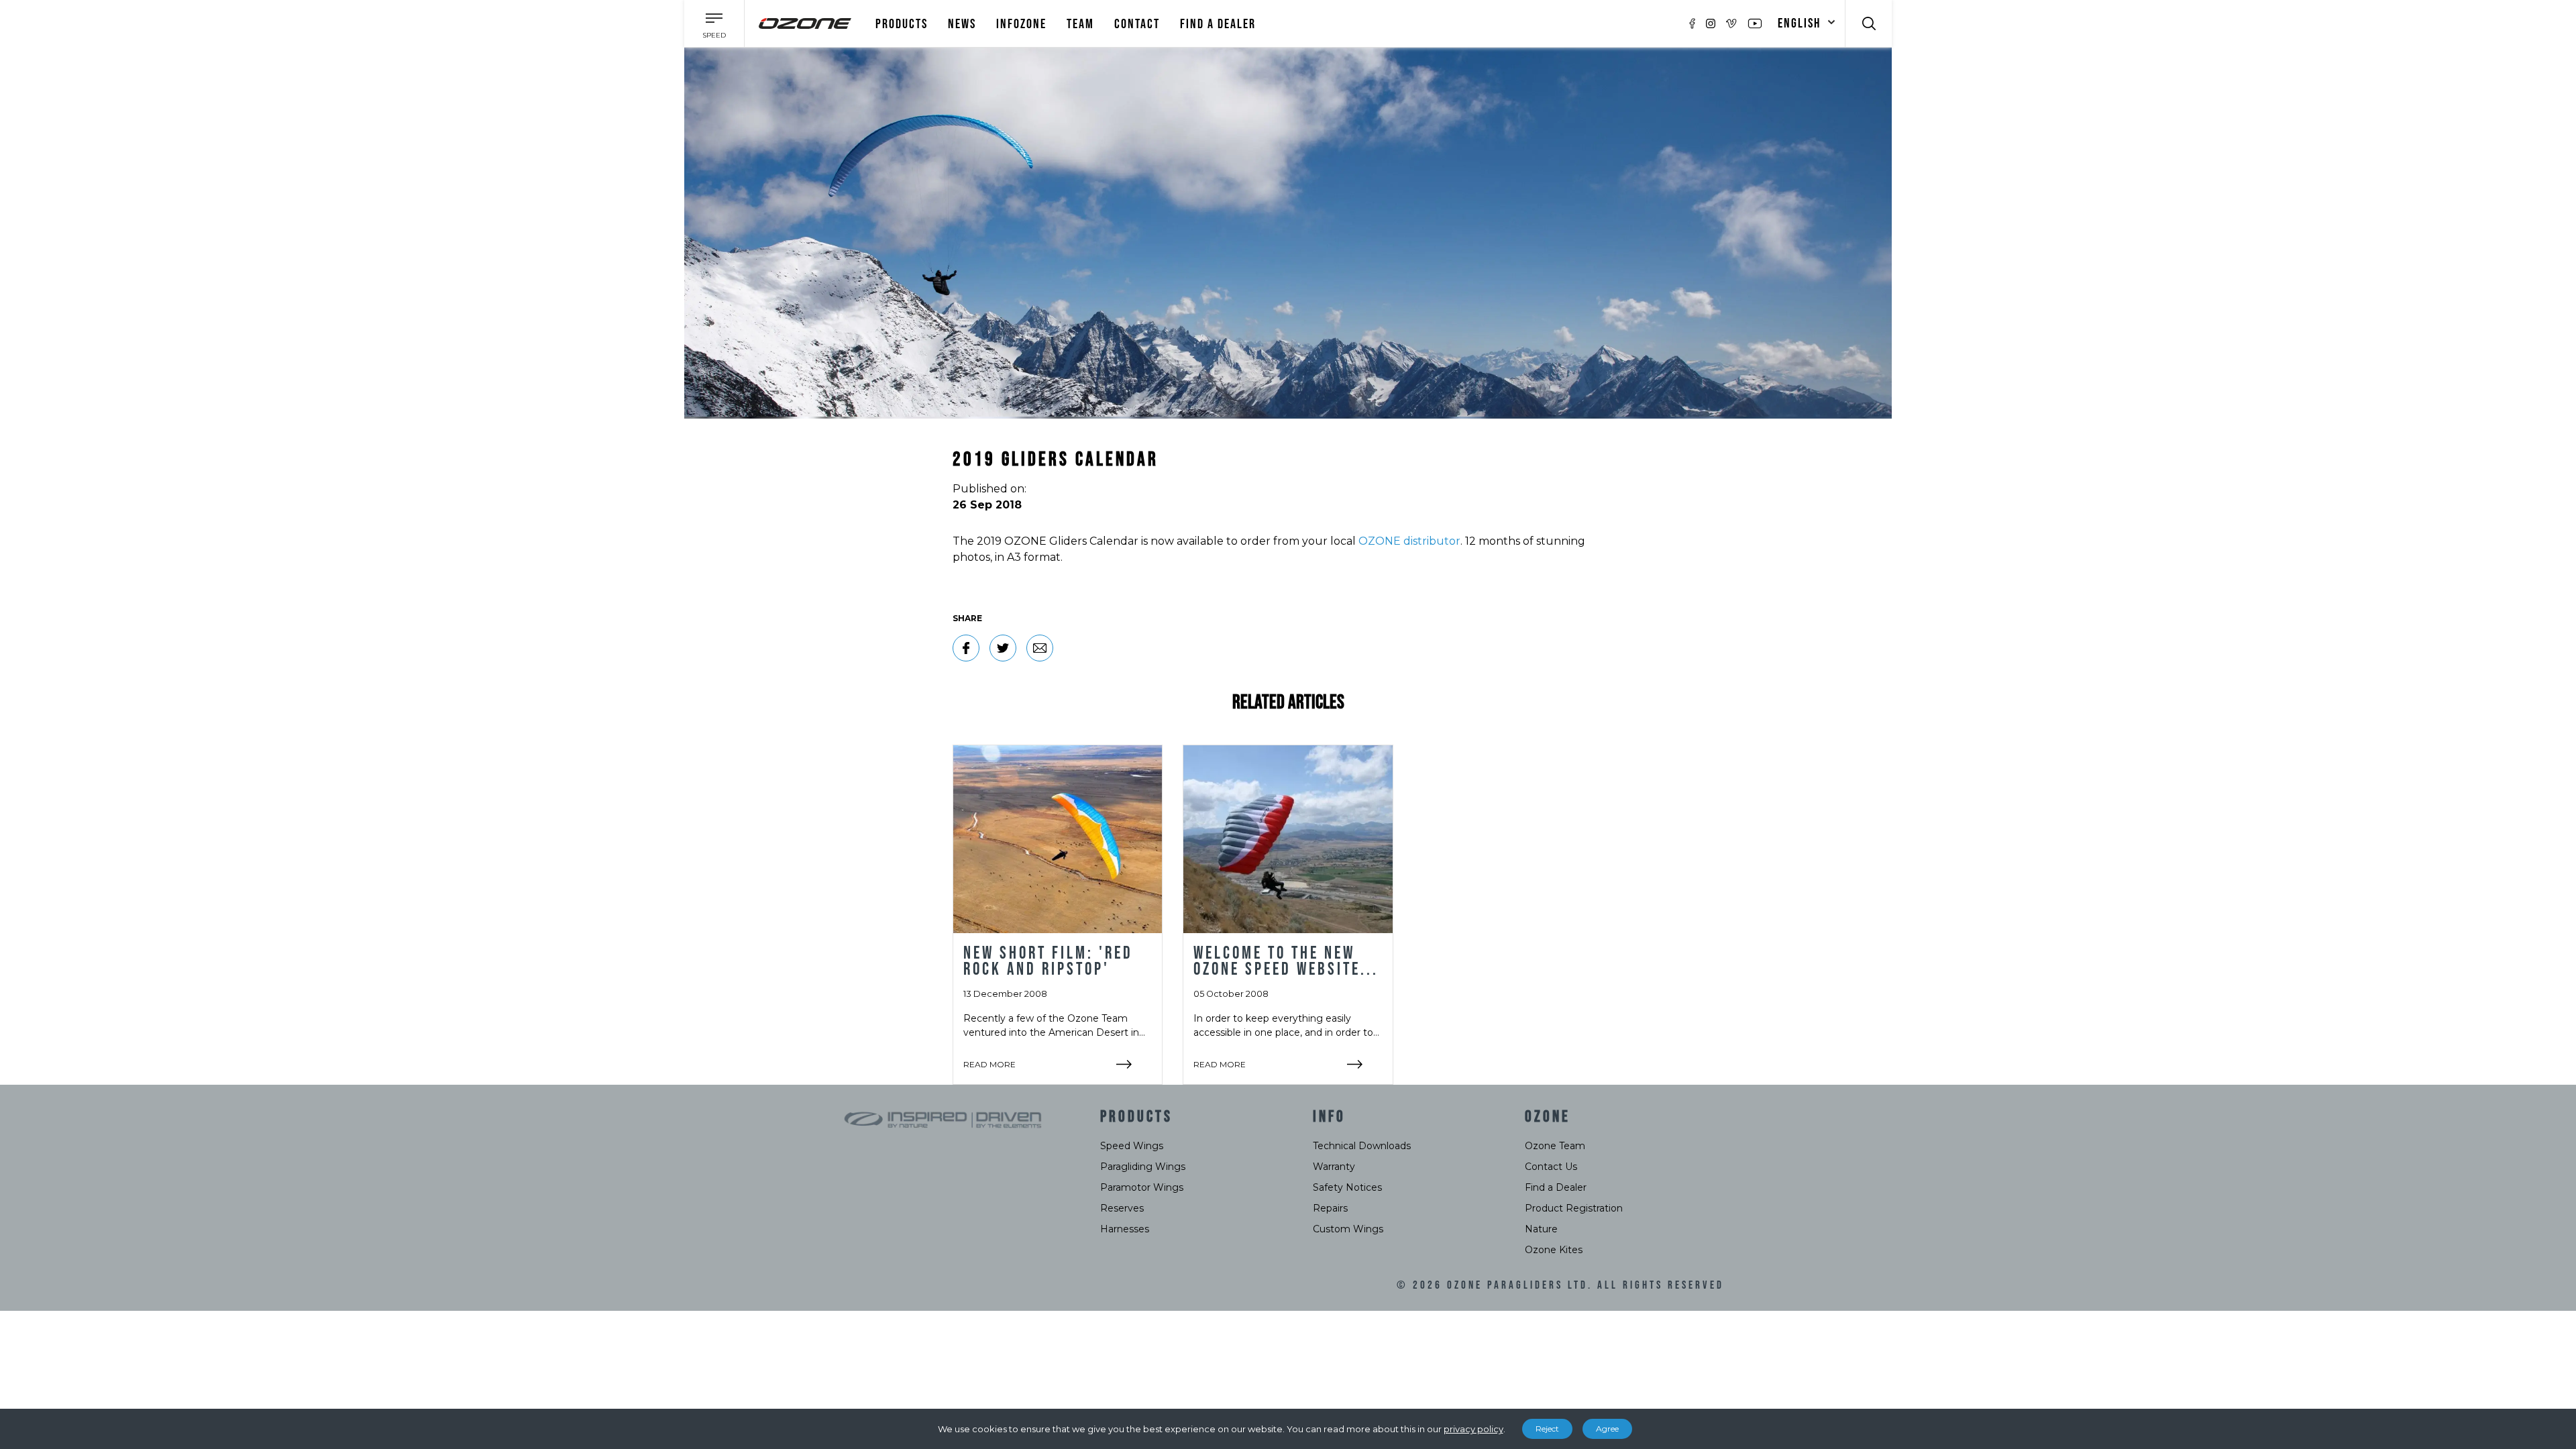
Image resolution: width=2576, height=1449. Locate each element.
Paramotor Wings (1142, 1187)
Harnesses (1125, 1229)
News (962, 24)
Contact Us (1551, 1167)
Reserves (1122, 1208)
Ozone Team (1555, 1146)
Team (1080, 24)
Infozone (1021, 24)
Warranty (1334, 1167)
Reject (1547, 1429)
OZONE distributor (1409, 541)
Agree (1607, 1429)
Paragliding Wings (1143, 1167)
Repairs (1330, 1208)
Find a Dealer (1556, 1187)
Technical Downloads (1362, 1146)
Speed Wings (1132, 1146)
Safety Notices (1347, 1187)
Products (902, 24)
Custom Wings (1348, 1229)
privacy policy (1473, 1429)
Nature (1541, 1229)
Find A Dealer (1218, 24)
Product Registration (1574, 1208)
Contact (1137, 24)
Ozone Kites (1554, 1250)
